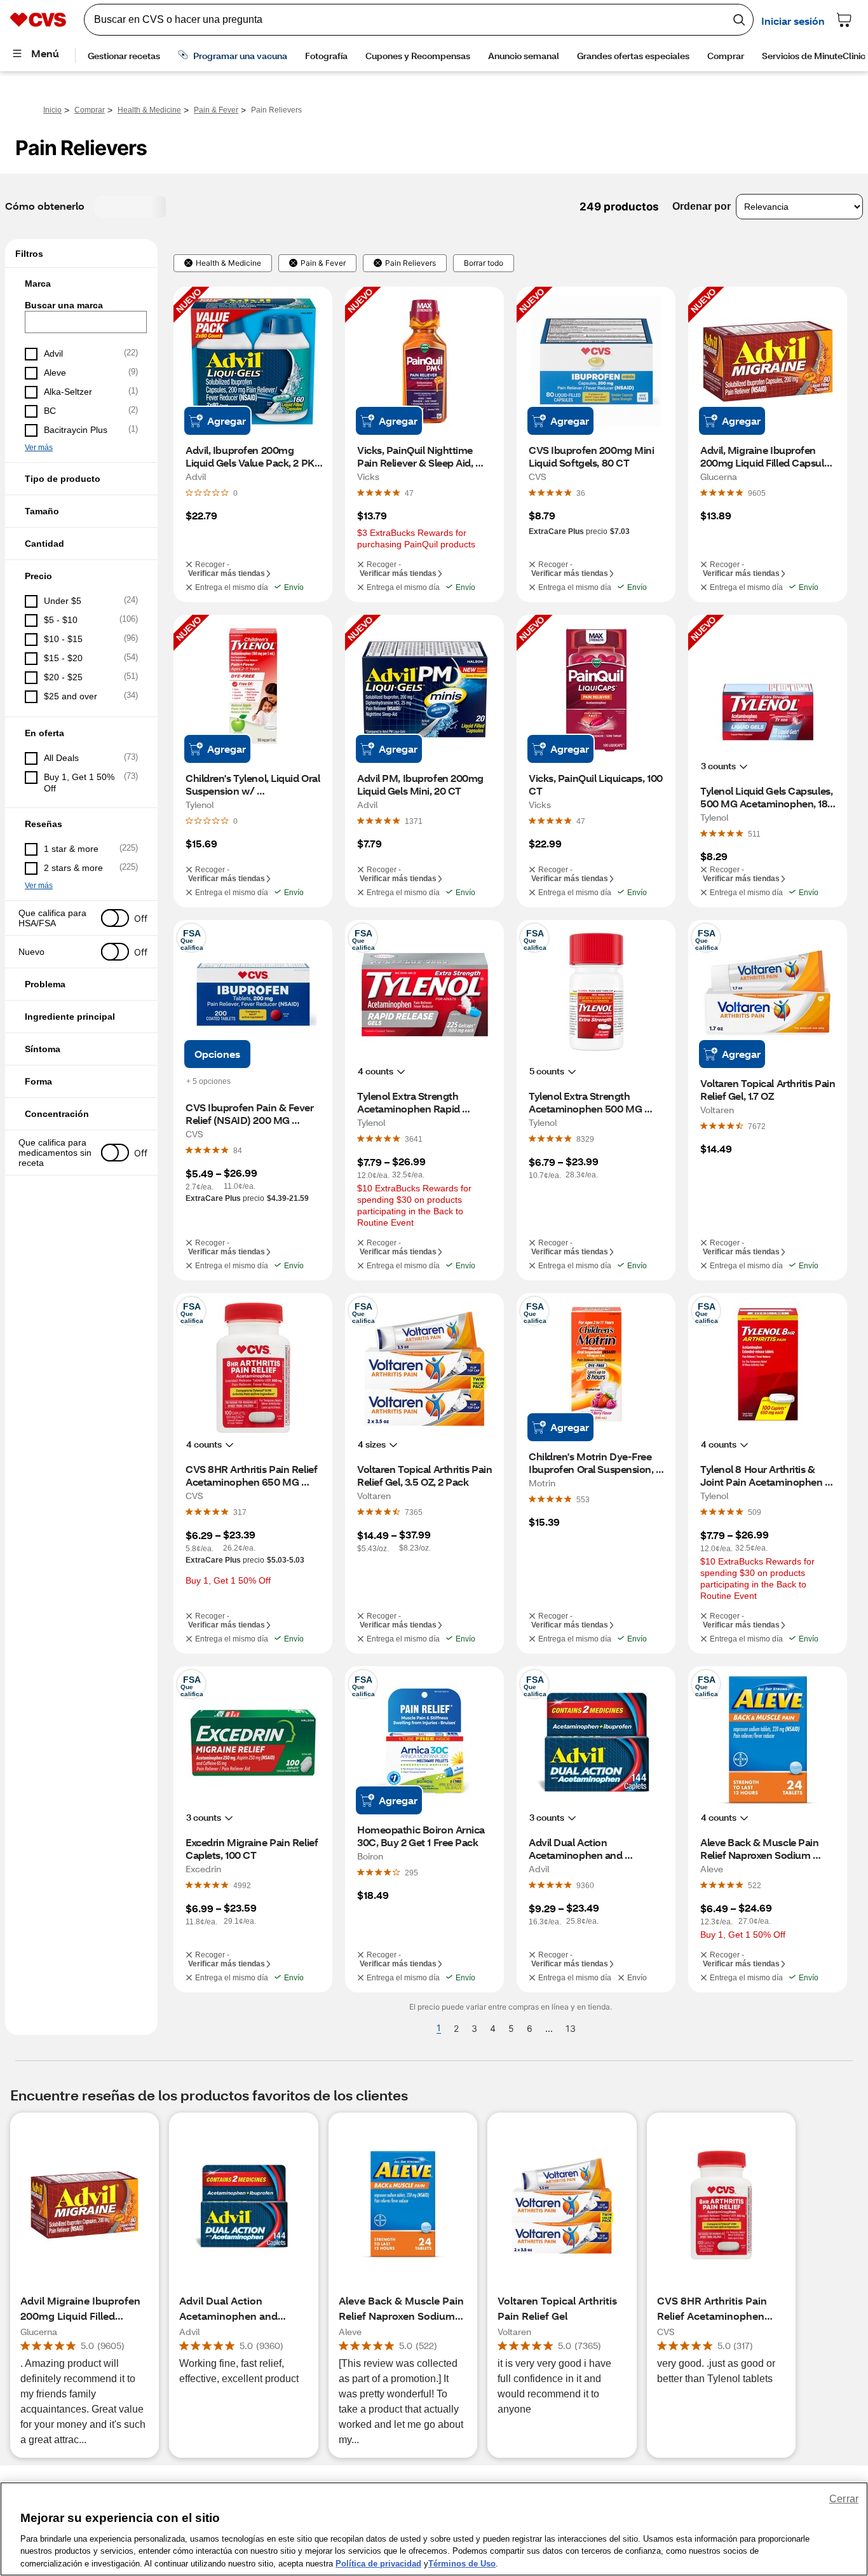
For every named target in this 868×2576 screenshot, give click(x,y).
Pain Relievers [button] (410, 263)
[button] (81, 284)
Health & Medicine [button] (228, 263)
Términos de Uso (462, 2563)
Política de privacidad (378, 2563)
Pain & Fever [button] (323, 263)
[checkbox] (81, 354)
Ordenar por (702, 206)
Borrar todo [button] (484, 263)
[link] (409, 493)
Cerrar (844, 2499)
